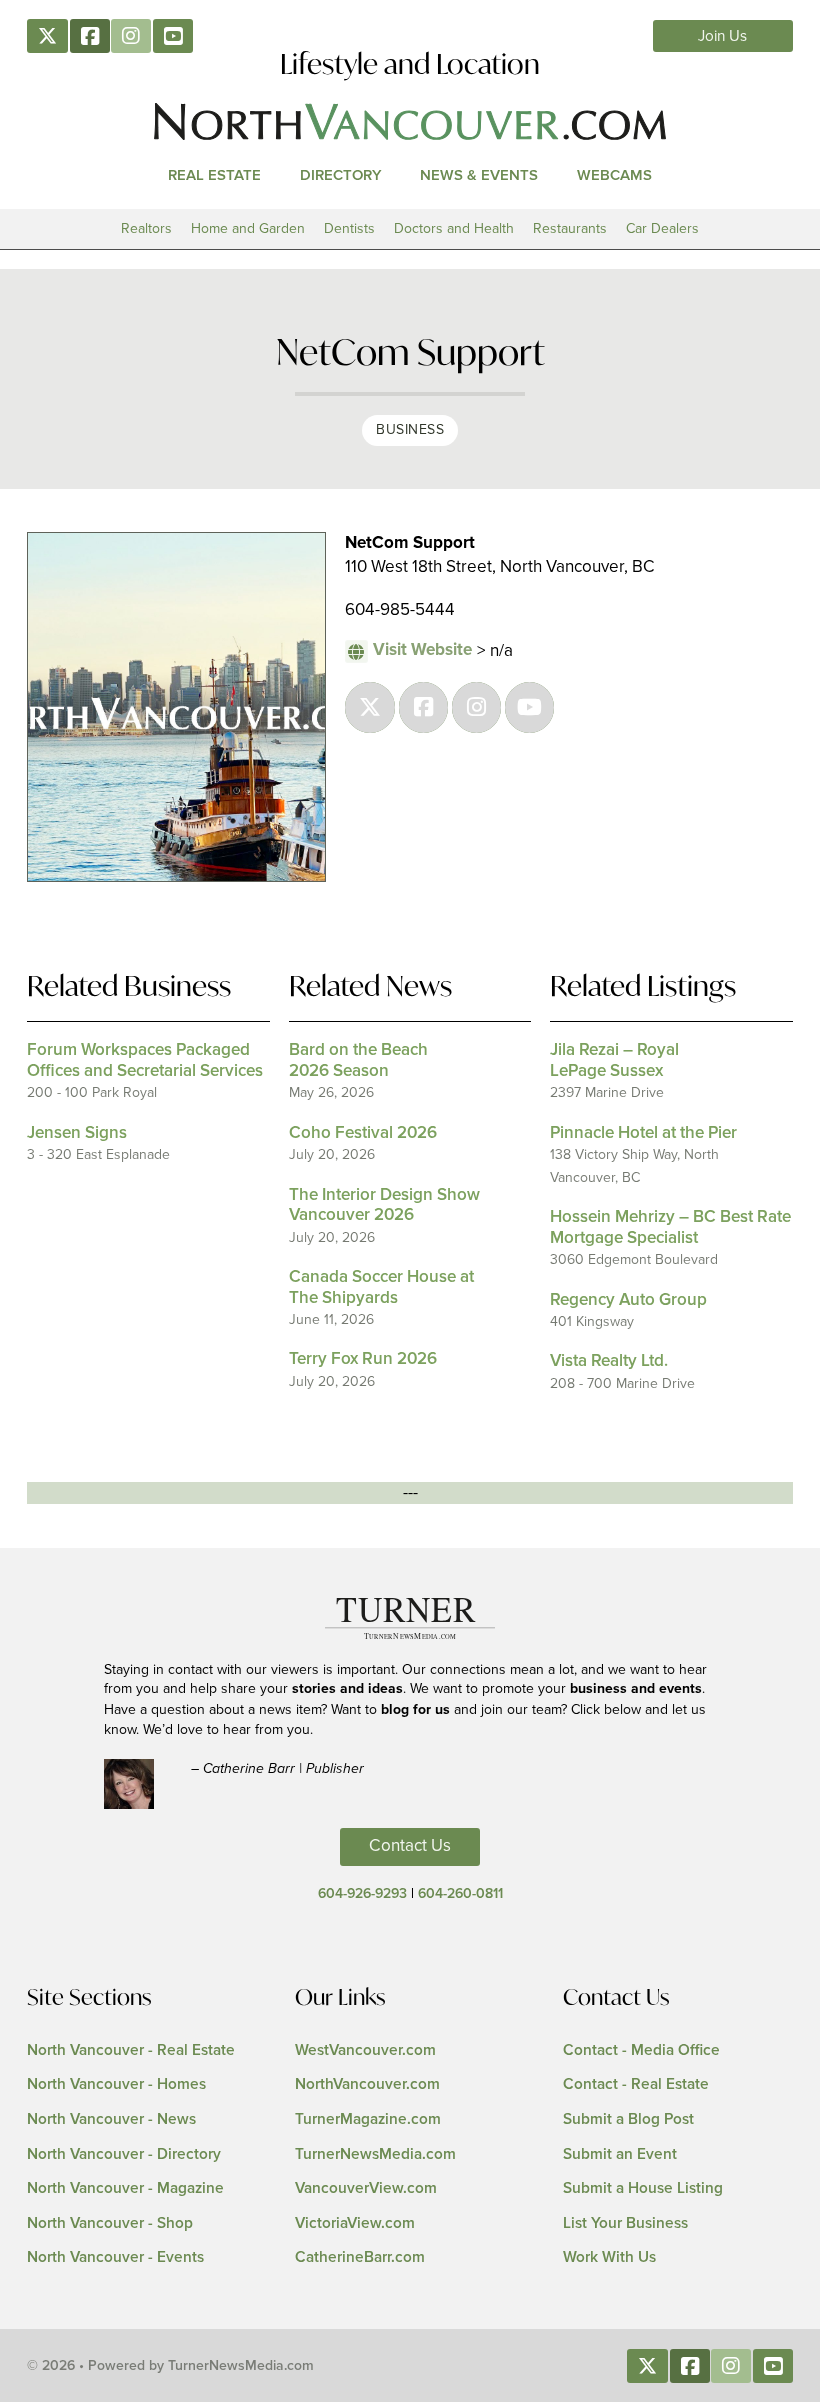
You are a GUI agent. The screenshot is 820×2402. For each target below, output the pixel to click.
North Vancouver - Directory (124, 2154)
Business (410, 429)
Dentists (349, 228)
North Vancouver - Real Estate (131, 2050)
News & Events (479, 175)
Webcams (614, 175)
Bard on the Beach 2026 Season (358, 1060)
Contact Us (410, 1846)
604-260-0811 (460, 1894)
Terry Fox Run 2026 (363, 1359)
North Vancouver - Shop (110, 2223)
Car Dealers (662, 228)
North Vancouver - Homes (116, 2084)
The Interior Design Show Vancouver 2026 (384, 1205)
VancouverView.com (366, 2188)
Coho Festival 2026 (363, 1133)
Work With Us (609, 2257)
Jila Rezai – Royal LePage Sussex (614, 1060)
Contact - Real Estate (636, 2084)
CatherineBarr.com (360, 2257)
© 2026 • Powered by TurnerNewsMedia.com (170, 2366)
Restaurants (570, 228)
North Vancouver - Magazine (125, 2188)
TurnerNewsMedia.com (375, 2154)
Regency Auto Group (628, 1300)
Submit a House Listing (643, 2188)
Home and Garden (248, 228)
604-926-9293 (362, 1894)
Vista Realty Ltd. (609, 1361)
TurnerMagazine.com (368, 2119)
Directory (341, 175)
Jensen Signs (77, 1133)
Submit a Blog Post (628, 2119)
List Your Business (625, 2223)
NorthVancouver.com (367, 2084)
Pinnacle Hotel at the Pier (643, 1133)
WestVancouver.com (365, 2050)
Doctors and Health (454, 228)
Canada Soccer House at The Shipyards (381, 1287)
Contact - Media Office (641, 2050)
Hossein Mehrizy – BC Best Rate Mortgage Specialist (670, 1227)
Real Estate (214, 175)
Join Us (722, 36)
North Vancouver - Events (115, 2257)
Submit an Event (620, 2154)
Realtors (146, 228)
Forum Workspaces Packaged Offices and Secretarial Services (145, 1060)
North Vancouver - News (111, 2119)
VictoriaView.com (355, 2223)
